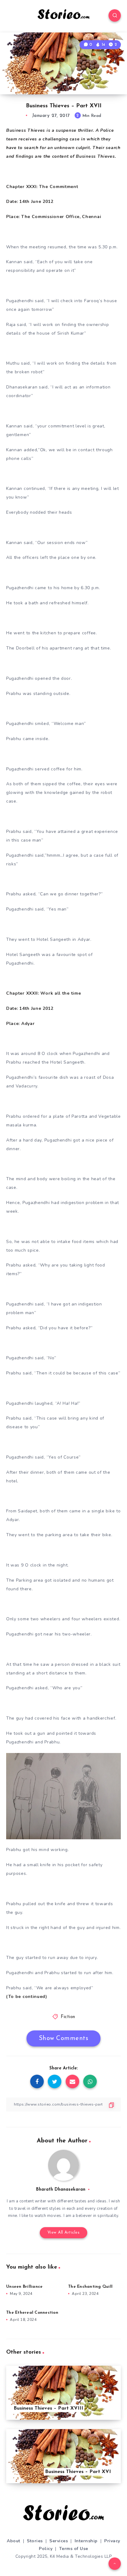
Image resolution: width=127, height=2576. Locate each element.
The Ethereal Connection (32, 2313)
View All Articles (64, 2233)
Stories (35, 2541)
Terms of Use (74, 2549)
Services (59, 2541)
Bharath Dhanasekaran (61, 2190)
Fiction (68, 2017)
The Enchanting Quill (90, 2287)
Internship (86, 2541)
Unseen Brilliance (24, 2287)
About (14, 2541)
